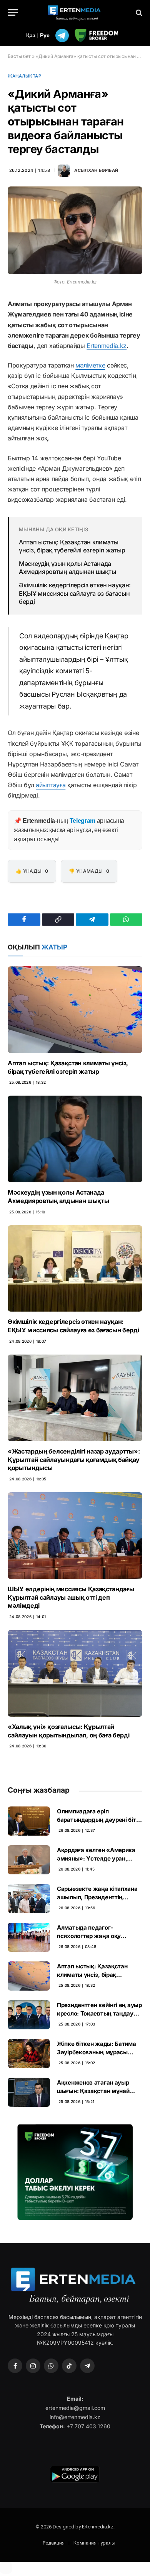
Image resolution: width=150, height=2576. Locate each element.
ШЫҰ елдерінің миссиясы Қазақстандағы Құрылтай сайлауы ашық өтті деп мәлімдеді (71, 1597)
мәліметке (90, 365)
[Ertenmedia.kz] (75, 12)
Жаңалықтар (25, 76)
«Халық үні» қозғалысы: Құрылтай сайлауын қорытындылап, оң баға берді (68, 1731)
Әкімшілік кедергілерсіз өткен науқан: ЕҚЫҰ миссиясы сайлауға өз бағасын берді (75, 593)
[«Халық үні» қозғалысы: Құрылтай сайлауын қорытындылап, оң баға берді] (75, 1673)
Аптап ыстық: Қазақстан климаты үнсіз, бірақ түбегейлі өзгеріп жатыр (72, 546)
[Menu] (13, 12)
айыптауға (51, 785)
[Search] (138, 12)
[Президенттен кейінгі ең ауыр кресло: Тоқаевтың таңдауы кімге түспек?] (29, 2015)
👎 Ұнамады (89, 871)
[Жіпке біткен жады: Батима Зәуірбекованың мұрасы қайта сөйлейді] (29, 2054)
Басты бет (19, 56)
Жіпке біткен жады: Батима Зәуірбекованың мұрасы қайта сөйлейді (97, 2052)
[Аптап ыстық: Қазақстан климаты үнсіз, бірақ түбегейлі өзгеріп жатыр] (75, 1010)
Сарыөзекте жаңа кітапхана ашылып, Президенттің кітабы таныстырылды (97, 1897)
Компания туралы (94, 2543)
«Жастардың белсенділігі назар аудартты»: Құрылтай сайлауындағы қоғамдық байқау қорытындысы (74, 1460)
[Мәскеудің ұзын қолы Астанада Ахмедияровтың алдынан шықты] (75, 1139)
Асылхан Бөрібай (96, 170)
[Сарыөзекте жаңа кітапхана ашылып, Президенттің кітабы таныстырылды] (29, 1899)
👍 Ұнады (32, 871)
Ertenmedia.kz (107, 346)
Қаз (31, 35)
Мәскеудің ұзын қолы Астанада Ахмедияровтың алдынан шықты (67, 568)
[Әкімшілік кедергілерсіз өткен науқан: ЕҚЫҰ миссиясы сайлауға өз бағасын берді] (75, 1269)
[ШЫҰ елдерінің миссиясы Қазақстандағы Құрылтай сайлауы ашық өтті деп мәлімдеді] (75, 1536)
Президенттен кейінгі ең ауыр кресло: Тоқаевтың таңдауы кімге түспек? (99, 2013)
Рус (45, 35)
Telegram (82, 821)
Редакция (54, 2543)
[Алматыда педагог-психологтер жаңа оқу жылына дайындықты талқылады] (29, 1937)
